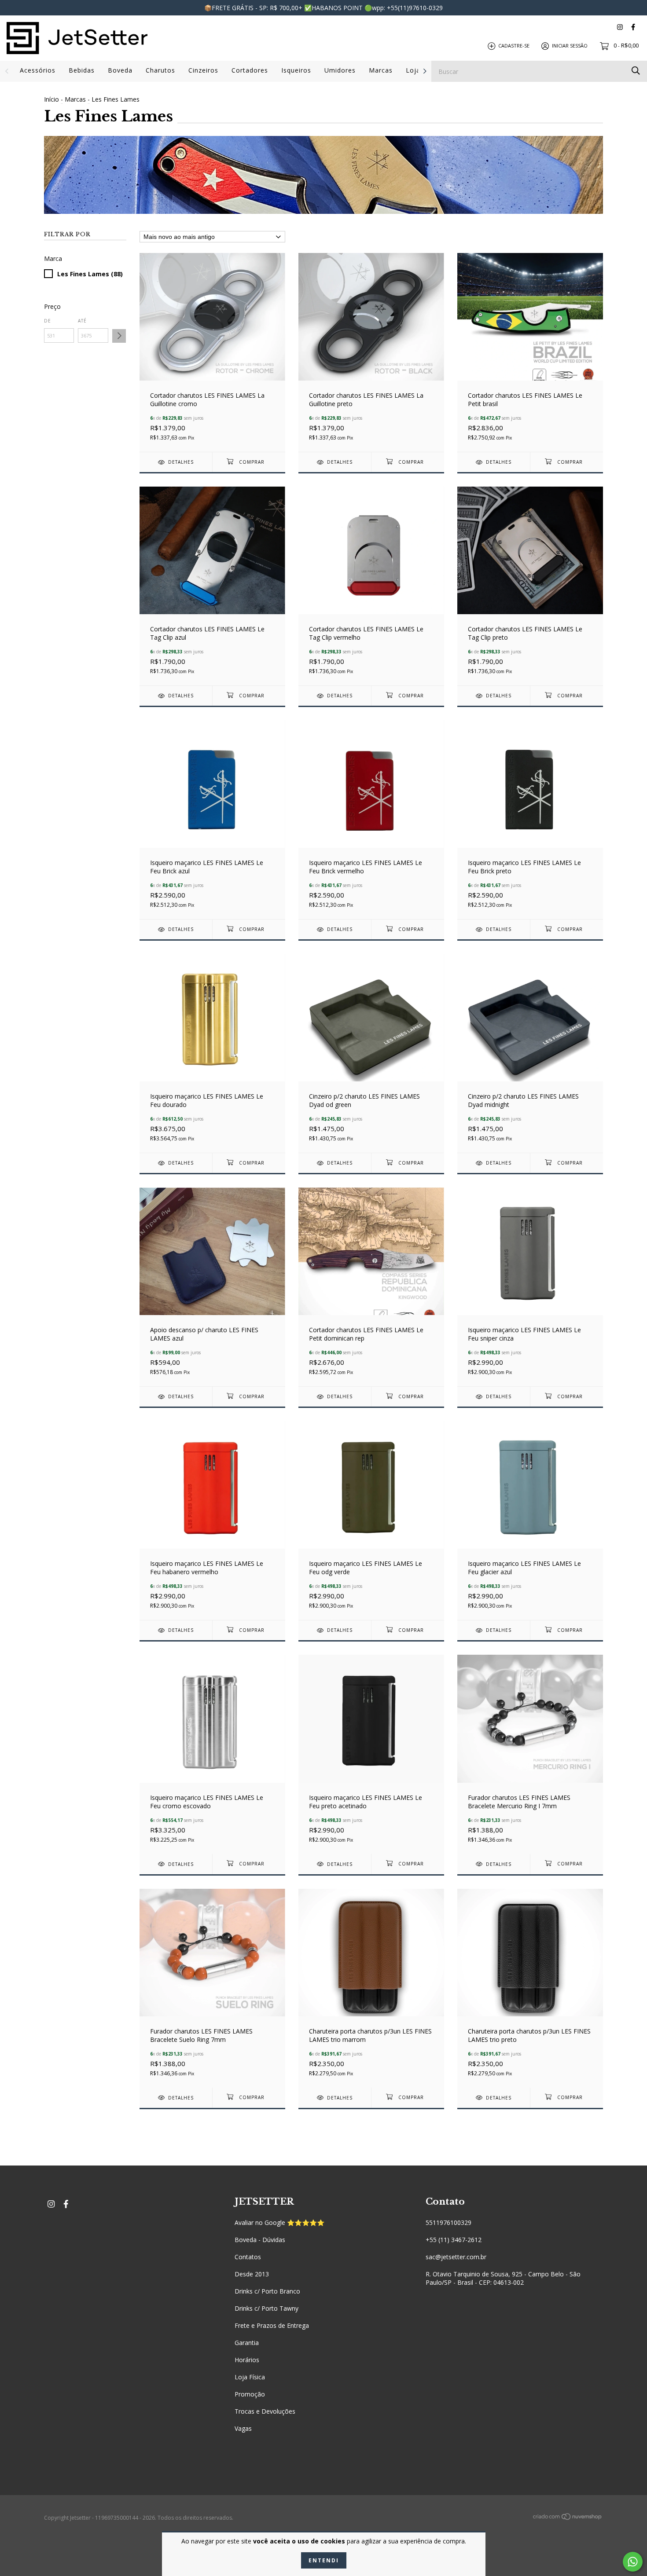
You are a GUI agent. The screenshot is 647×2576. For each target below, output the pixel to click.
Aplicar (119, 336)
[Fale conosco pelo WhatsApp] (633, 2562)
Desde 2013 (252, 2274)
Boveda (120, 70)
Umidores (340, 70)
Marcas (381, 70)
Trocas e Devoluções (265, 2411)
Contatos (248, 2257)
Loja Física (250, 2377)
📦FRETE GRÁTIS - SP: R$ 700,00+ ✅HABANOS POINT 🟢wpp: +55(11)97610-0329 (323, 8)
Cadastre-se (514, 46)
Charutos (160, 70)
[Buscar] (636, 71)
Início (51, 99)
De (48, 321)
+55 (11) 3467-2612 (454, 2240)
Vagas (243, 2428)
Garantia (247, 2343)
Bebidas (82, 70)
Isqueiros (296, 70)
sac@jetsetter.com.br (456, 2257)
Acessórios (38, 70)
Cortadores (250, 70)
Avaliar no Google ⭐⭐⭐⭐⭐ (279, 2222)
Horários (247, 2360)
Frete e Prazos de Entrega (272, 2325)
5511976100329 (448, 2222)
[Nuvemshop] (568, 2518)
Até (82, 321)
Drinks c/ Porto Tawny (267, 2308)
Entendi (324, 2560)
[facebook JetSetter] (633, 27)
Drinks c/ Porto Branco (267, 2291)
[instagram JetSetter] (620, 27)
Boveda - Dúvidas (260, 2240)
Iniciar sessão (570, 46)
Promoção (250, 2394)
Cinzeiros (203, 70)
